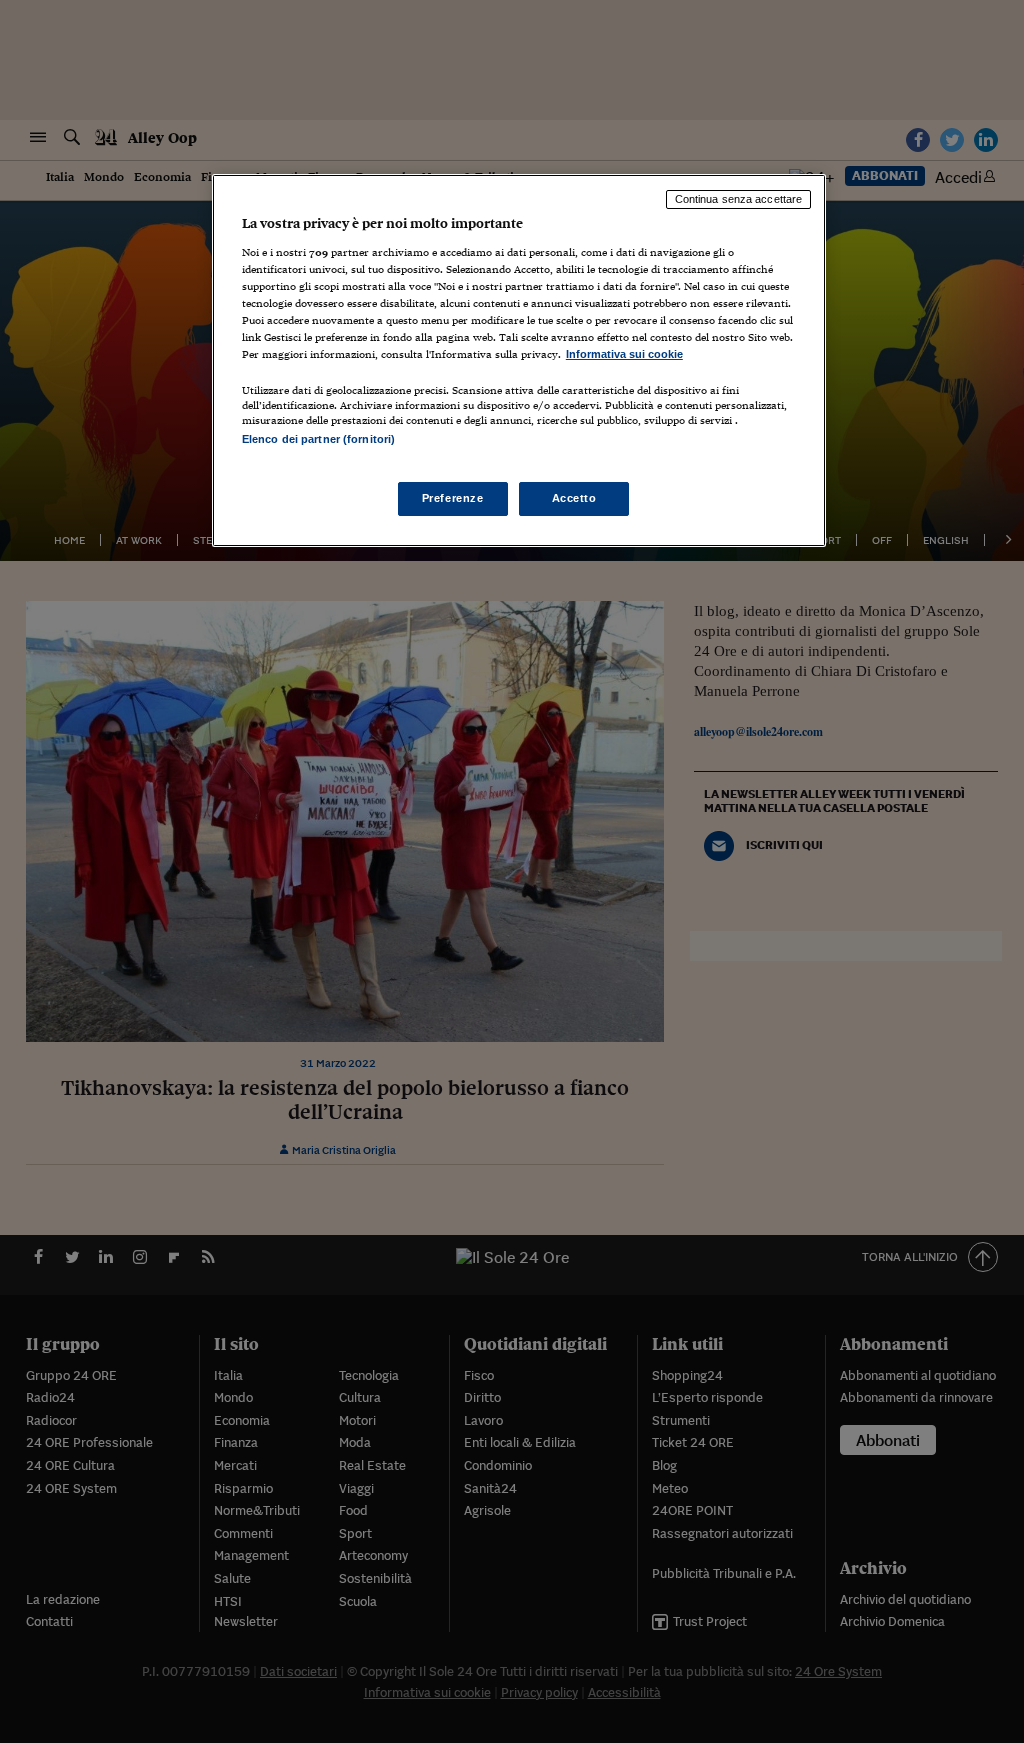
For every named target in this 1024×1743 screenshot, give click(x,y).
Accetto (574, 498)
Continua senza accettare (739, 199)
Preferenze (453, 498)
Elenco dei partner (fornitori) (318, 439)
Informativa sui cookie (624, 354)
